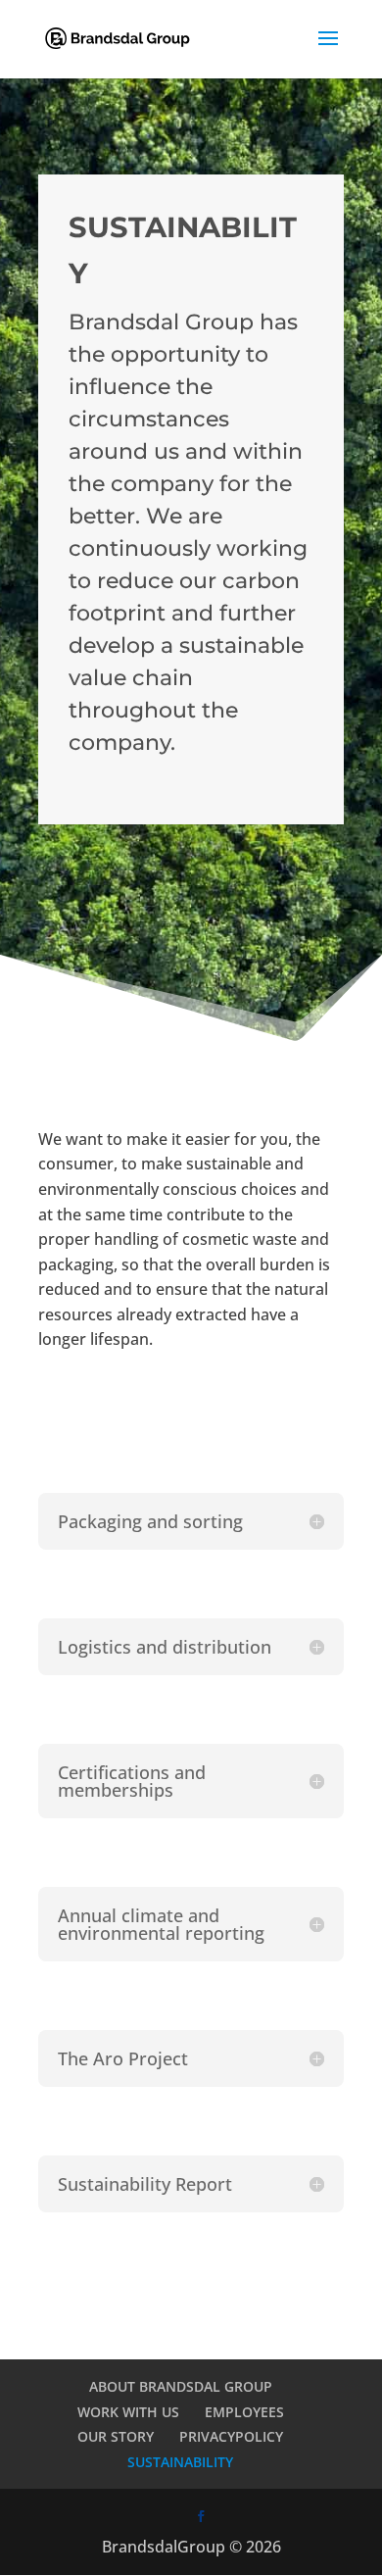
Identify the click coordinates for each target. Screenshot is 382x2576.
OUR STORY (116, 2436)
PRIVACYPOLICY (231, 2436)
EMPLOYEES (244, 2412)
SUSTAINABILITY (180, 2462)
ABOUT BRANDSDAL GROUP (181, 2386)
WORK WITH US (128, 2412)
